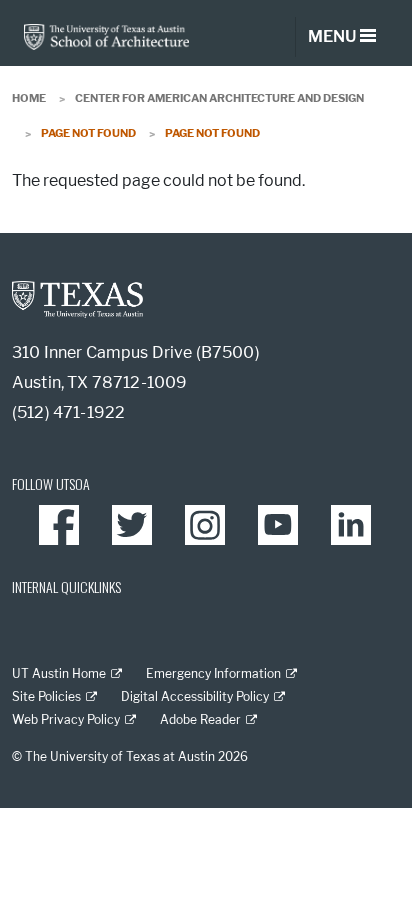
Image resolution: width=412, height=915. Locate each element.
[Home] (106, 35)
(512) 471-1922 (68, 412)
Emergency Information (213, 673)
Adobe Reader (200, 719)
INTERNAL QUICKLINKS (66, 586)
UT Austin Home (59, 673)
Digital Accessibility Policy (195, 696)
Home (29, 98)
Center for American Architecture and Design (219, 98)
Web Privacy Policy (66, 719)
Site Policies (46, 696)
